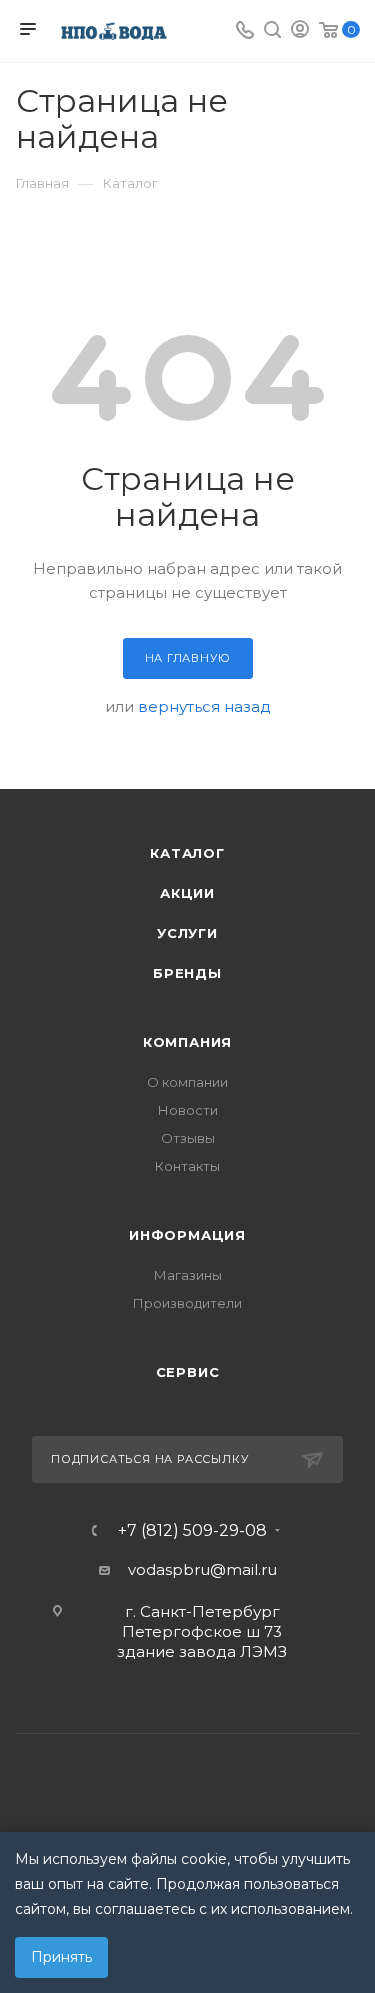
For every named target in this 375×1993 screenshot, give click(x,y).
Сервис (188, 1372)
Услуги (187, 933)
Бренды (187, 973)
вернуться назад (204, 706)
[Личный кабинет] (300, 31)
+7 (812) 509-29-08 (192, 1531)
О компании (187, 1082)
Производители (187, 1303)
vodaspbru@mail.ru (202, 1569)
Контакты (187, 1166)
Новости (188, 1110)
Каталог (187, 853)
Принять (61, 1957)
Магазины (188, 1275)
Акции (187, 893)
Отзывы (188, 1138)
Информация (187, 1235)
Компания (187, 1042)
